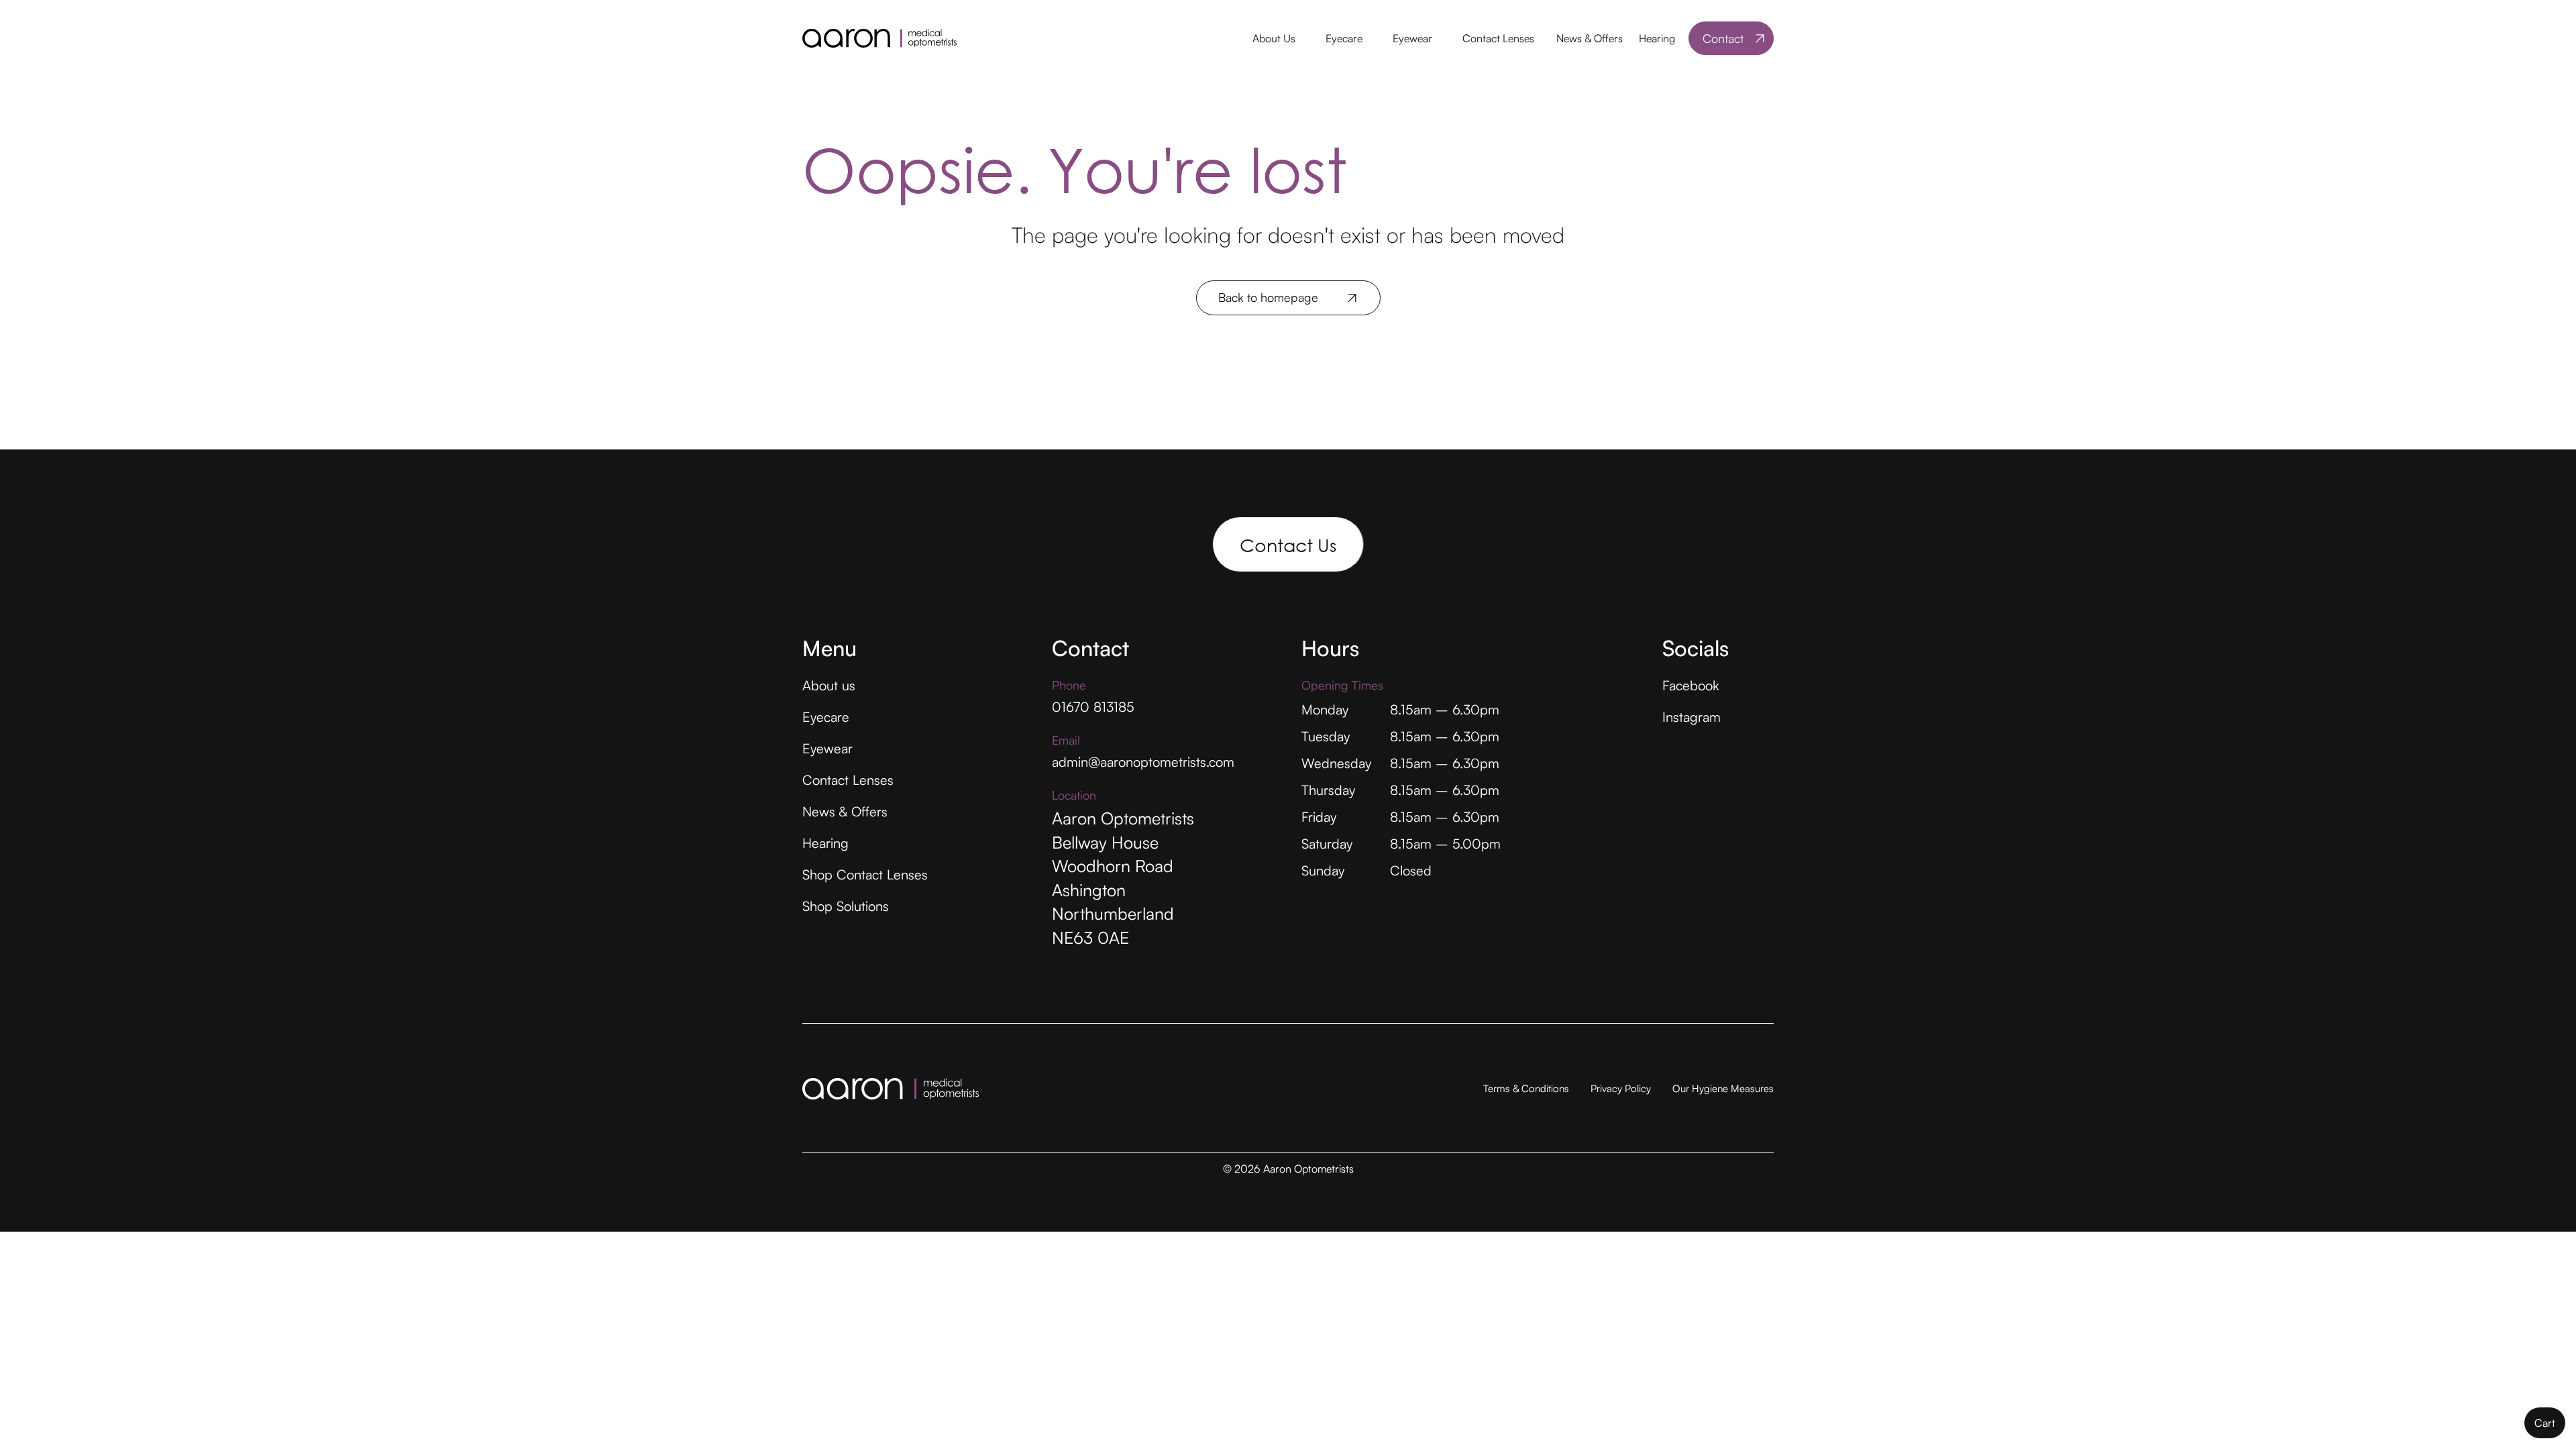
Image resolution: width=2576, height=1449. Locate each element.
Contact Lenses (1498, 38)
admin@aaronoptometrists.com (1143, 762)
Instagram (1692, 717)
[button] (1273, 39)
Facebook (1691, 685)
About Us (1274, 38)
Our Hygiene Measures (1723, 1088)
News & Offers (1590, 38)
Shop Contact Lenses (865, 874)
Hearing (1657, 38)
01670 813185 (1093, 707)
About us (829, 685)
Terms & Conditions (1526, 1088)
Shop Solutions (846, 906)
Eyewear (1412, 38)
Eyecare (1344, 38)
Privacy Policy (1621, 1088)
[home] (879, 38)
